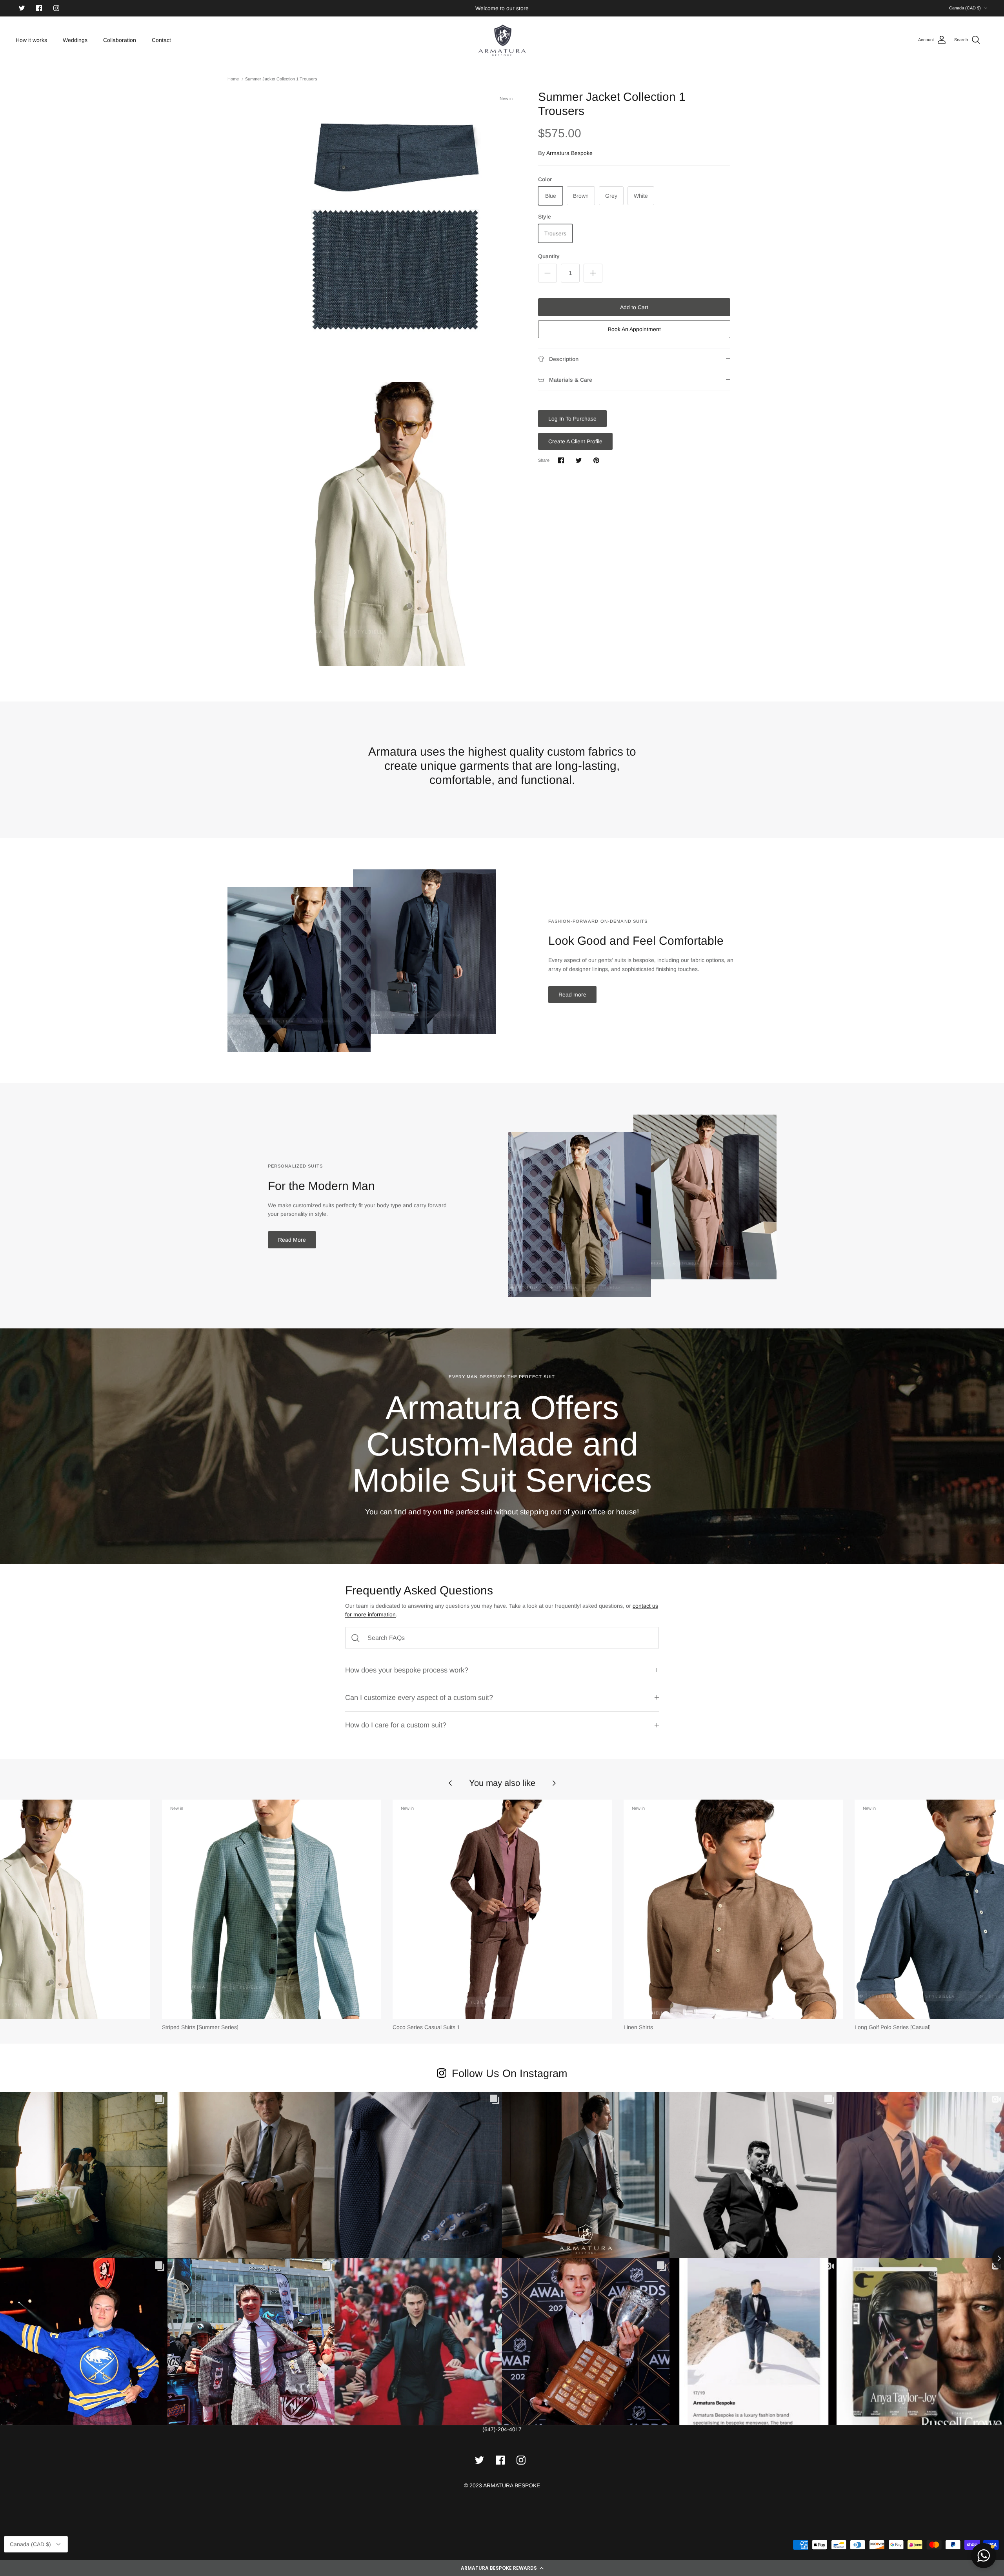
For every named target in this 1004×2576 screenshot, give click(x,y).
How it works (31, 40)
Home (233, 79)
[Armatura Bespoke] (502, 40)
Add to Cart (634, 307)
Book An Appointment (634, 329)
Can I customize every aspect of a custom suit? (419, 1698)
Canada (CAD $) (965, 8)
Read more (572, 995)
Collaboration (120, 40)
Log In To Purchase (572, 419)
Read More (292, 1240)
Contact (161, 40)
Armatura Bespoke (569, 153)
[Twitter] (22, 8)
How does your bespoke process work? (407, 1670)
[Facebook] (39, 8)
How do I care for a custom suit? (396, 1725)
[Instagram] (56, 8)
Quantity (549, 256)
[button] (502, 2568)
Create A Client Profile (575, 441)
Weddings (75, 40)
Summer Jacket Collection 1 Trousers (281, 79)
